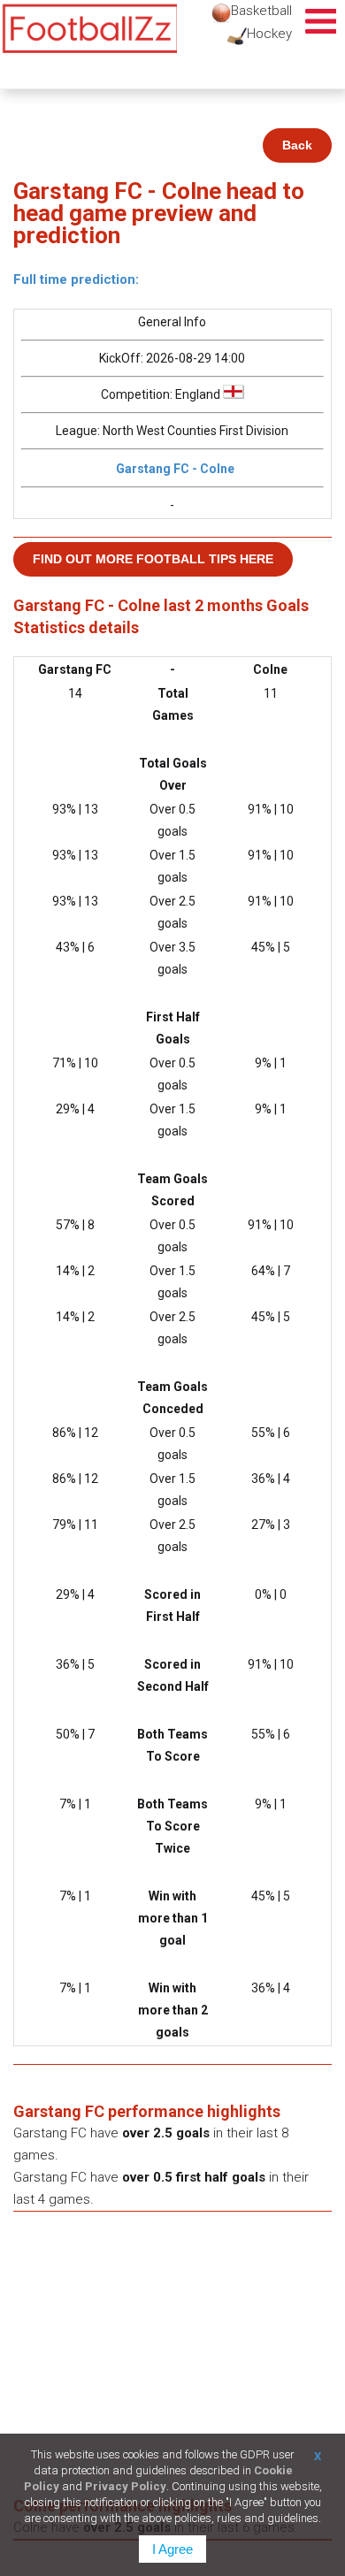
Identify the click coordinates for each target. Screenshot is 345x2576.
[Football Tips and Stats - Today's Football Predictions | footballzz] (88, 29)
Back (297, 145)
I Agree (172, 2549)
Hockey (269, 34)
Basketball (261, 11)
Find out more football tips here (153, 559)
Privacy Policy (126, 2486)
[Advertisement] (172, 2362)
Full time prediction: (76, 279)
